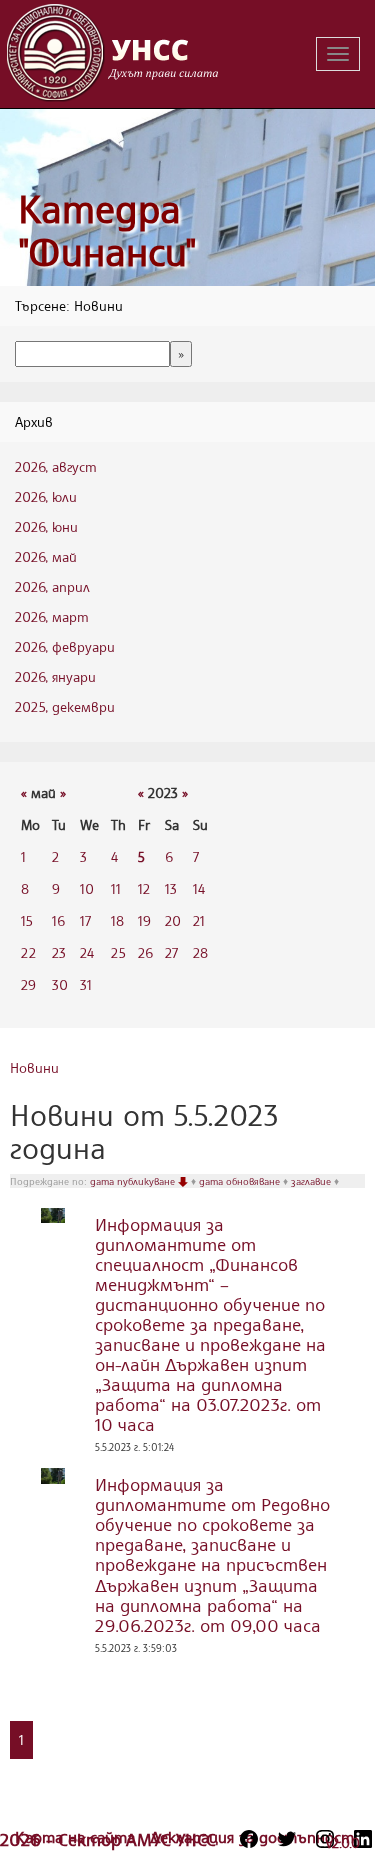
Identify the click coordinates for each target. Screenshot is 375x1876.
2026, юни (46, 526)
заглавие (312, 1181)
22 (28, 952)
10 (87, 888)
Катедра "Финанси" (107, 230)
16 (58, 920)
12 (144, 888)
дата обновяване (241, 1181)
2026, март (52, 616)
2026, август (56, 466)
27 (171, 952)
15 (27, 920)
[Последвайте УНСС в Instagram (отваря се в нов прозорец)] (325, 1839)
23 (59, 952)
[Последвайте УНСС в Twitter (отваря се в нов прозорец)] (287, 1839)
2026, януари (55, 676)
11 (116, 888)
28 (200, 952)
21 (199, 920)
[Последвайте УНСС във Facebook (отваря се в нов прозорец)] (249, 1839)
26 (145, 952)
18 (117, 920)
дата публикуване (134, 1181)
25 (118, 952)
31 (86, 984)
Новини (34, 1067)
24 (87, 952)
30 (60, 984)
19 (144, 920)
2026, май (46, 556)
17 (85, 920)
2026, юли (46, 496)
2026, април (52, 586)
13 (171, 888)
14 (199, 888)
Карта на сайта (77, 1837)
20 (173, 920)
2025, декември (65, 706)
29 (28, 984)
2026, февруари (65, 646)
